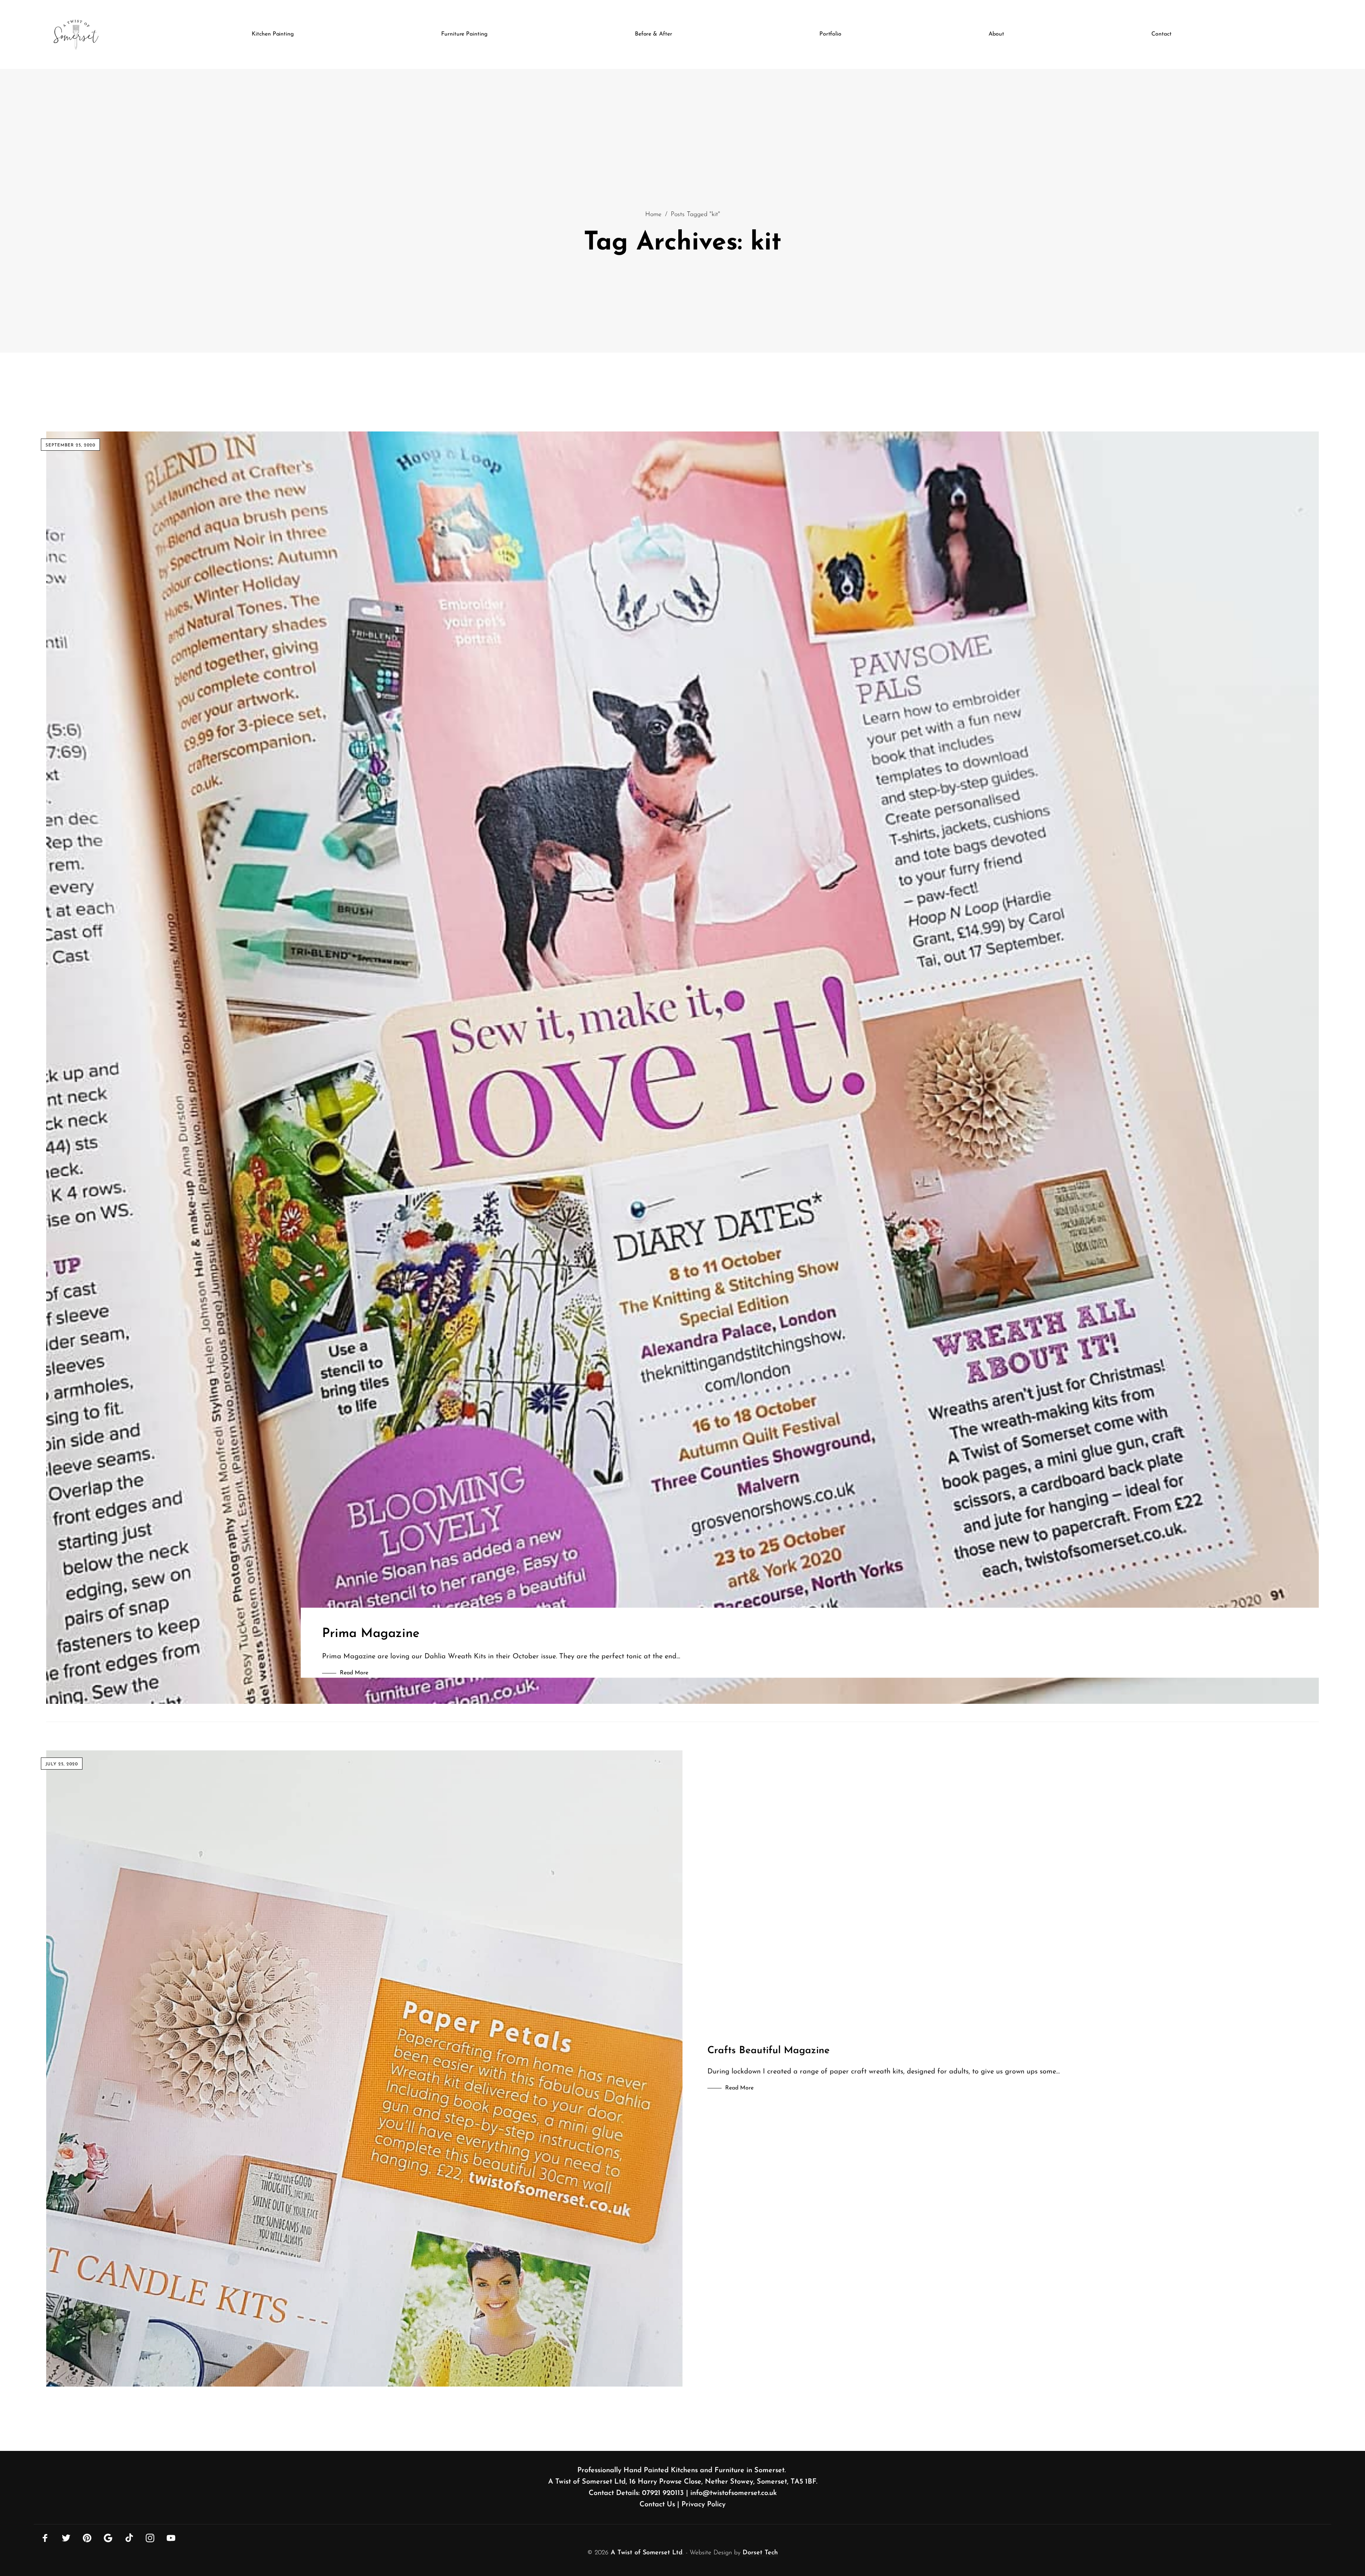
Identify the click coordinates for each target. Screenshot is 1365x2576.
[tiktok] (129, 2538)
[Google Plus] (108, 2538)
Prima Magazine (371, 1634)
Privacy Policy (703, 2505)
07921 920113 (663, 2493)
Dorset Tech (760, 2553)
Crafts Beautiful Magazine (769, 2051)
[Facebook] (45, 2538)
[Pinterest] (87, 2538)
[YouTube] (171, 2538)
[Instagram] (150, 2538)
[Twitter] (66, 2538)
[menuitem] (273, 34)
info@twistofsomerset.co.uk (734, 2493)
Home (653, 215)
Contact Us (657, 2505)
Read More (354, 1673)
